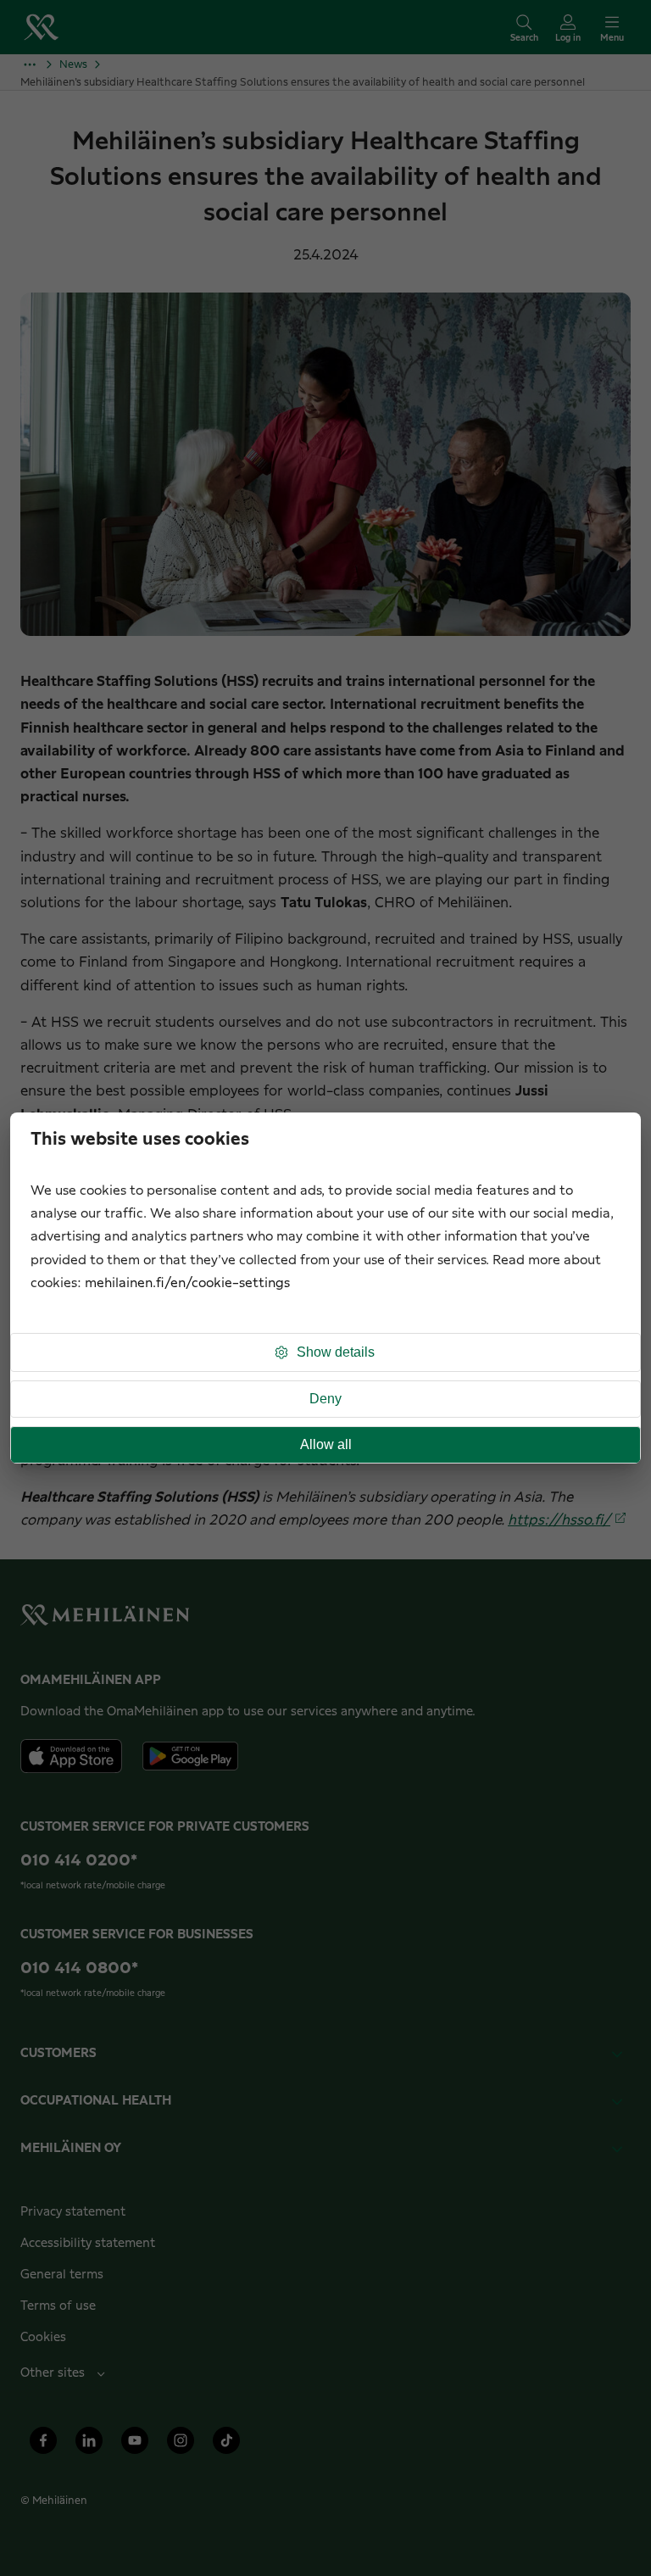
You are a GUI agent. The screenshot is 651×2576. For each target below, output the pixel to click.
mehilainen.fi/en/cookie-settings (187, 1283)
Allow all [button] (326, 1444)
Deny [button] (325, 1399)
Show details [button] (336, 1352)
